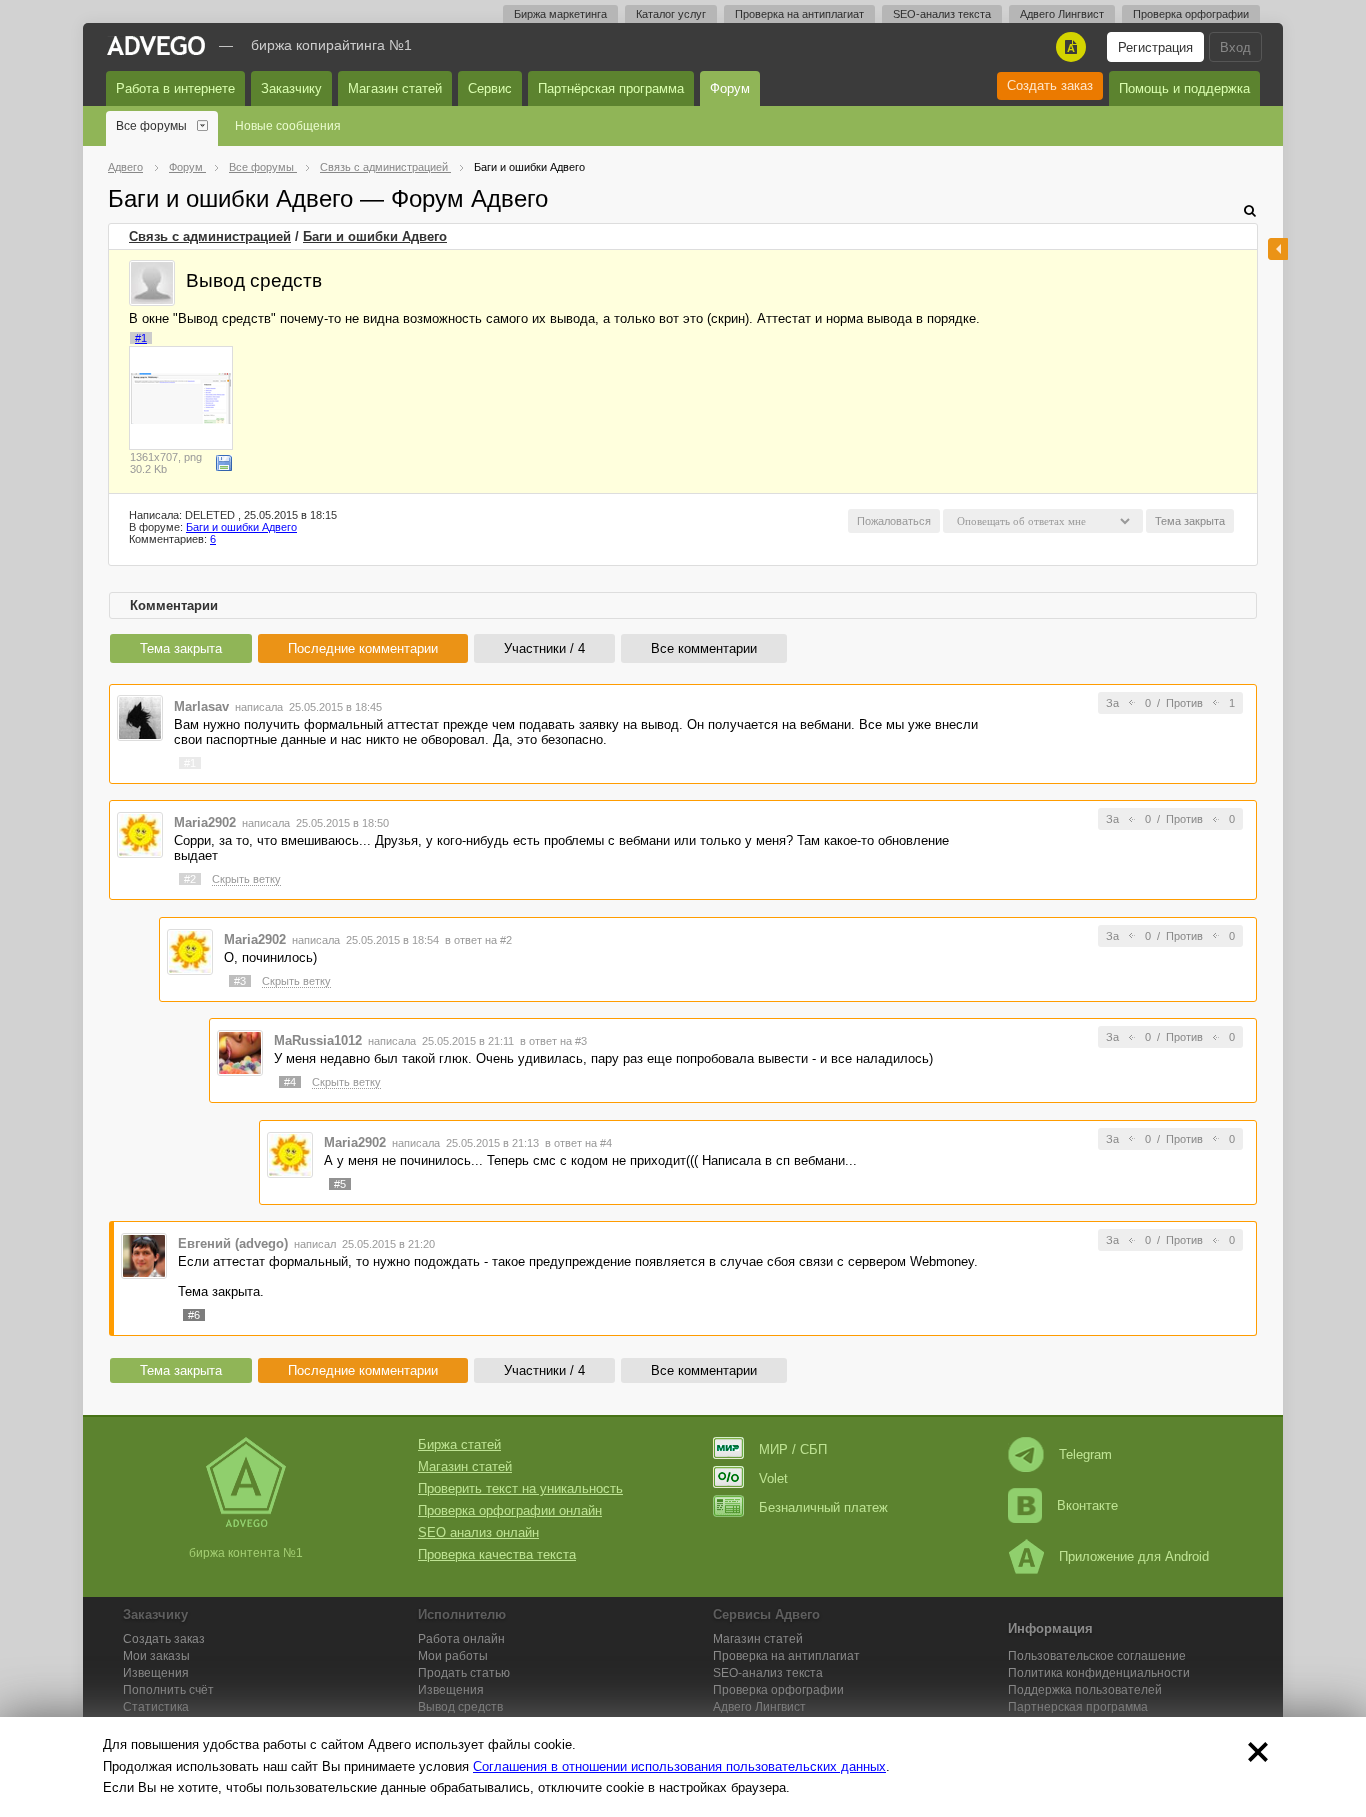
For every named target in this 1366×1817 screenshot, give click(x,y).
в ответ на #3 (553, 1041)
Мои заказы (156, 1656)
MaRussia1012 (318, 1040)
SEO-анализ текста (942, 14)
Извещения (156, 1673)
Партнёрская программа (611, 88)
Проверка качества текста (497, 1554)
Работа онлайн (461, 1639)
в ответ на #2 (478, 940)
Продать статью (464, 1673)
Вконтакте (1087, 1505)
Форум (730, 88)
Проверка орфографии (1191, 14)
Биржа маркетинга (560, 14)
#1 (141, 338)
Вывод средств (460, 1707)
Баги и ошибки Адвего (375, 236)
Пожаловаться (894, 521)
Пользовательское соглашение (1097, 1656)
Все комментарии (704, 648)
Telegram (1085, 1454)
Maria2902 (205, 822)
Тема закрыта (181, 648)
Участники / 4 (544, 648)
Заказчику (291, 88)
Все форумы (151, 126)
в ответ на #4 (578, 1143)
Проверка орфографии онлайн (510, 1510)
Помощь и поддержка (1184, 88)
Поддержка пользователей (1085, 1690)
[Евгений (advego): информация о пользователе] (144, 1255)
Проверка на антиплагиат (799, 14)
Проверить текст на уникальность (520, 1488)
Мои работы (453, 1656)
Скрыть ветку (246, 879)
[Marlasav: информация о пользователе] (140, 717)
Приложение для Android (1134, 1556)
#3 (240, 981)
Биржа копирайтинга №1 (331, 45)
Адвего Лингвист (1062, 14)
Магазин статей (395, 88)
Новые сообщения (288, 126)
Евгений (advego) (233, 1243)
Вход (1235, 47)
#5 (340, 1184)
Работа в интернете (175, 88)
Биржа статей (459, 1444)
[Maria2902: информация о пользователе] (140, 833)
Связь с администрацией (210, 236)
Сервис (490, 88)
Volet (773, 1478)
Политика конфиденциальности (1099, 1673)
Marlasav (201, 706)
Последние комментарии (363, 648)
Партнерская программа (1078, 1707)
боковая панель (1278, 249)
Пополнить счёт (168, 1690)
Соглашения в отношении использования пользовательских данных (679, 1766)
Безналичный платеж (823, 1507)
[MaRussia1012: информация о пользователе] (240, 1052)
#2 (190, 879)
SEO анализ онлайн (478, 1532)
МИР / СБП (793, 1449)
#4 (290, 1082)
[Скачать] (224, 463)
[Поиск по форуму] (1250, 210)
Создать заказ (1050, 85)
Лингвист (759, 1707)
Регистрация (1155, 47)
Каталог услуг (671, 14)
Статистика (156, 1707)
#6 (194, 1315)
